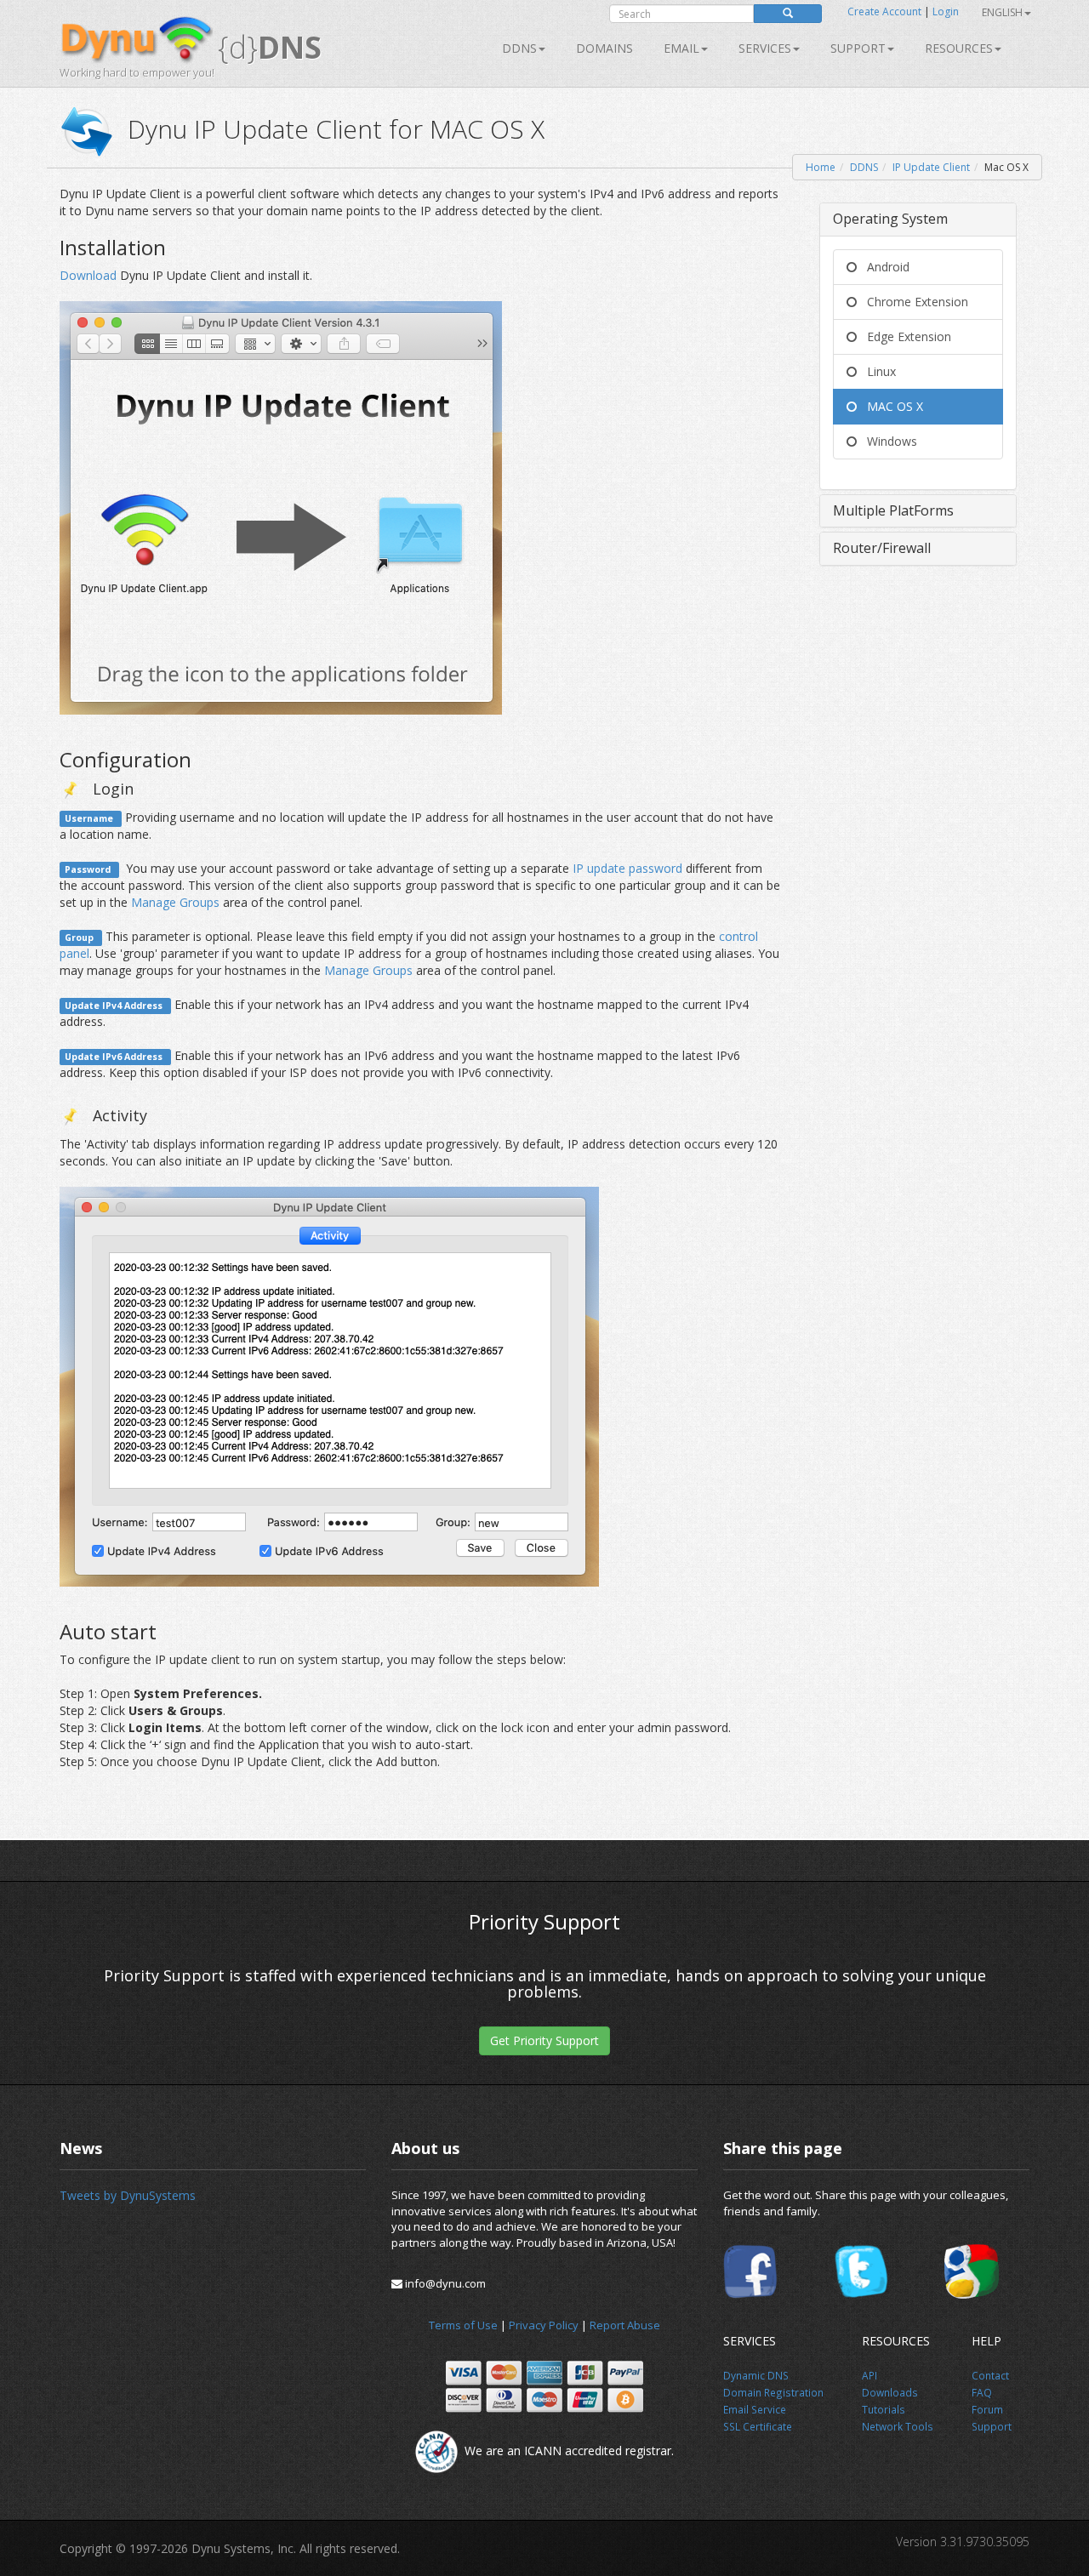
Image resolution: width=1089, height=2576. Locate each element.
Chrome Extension (912, 302)
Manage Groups (175, 902)
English (1002, 12)
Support (858, 48)
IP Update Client (931, 167)
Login (946, 11)
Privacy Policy (544, 2325)
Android (883, 267)
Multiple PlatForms (893, 510)
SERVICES (765, 48)
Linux (876, 371)
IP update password (627, 868)
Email (681, 48)
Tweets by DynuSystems (128, 2195)
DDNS (519, 48)
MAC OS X (890, 406)
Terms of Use (463, 2325)
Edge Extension (904, 336)
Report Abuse (625, 2325)
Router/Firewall (882, 548)
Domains (604, 48)
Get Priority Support (544, 2040)
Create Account (884, 11)
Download (90, 275)
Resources (959, 48)
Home (821, 167)
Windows (887, 441)
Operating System (890, 219)
